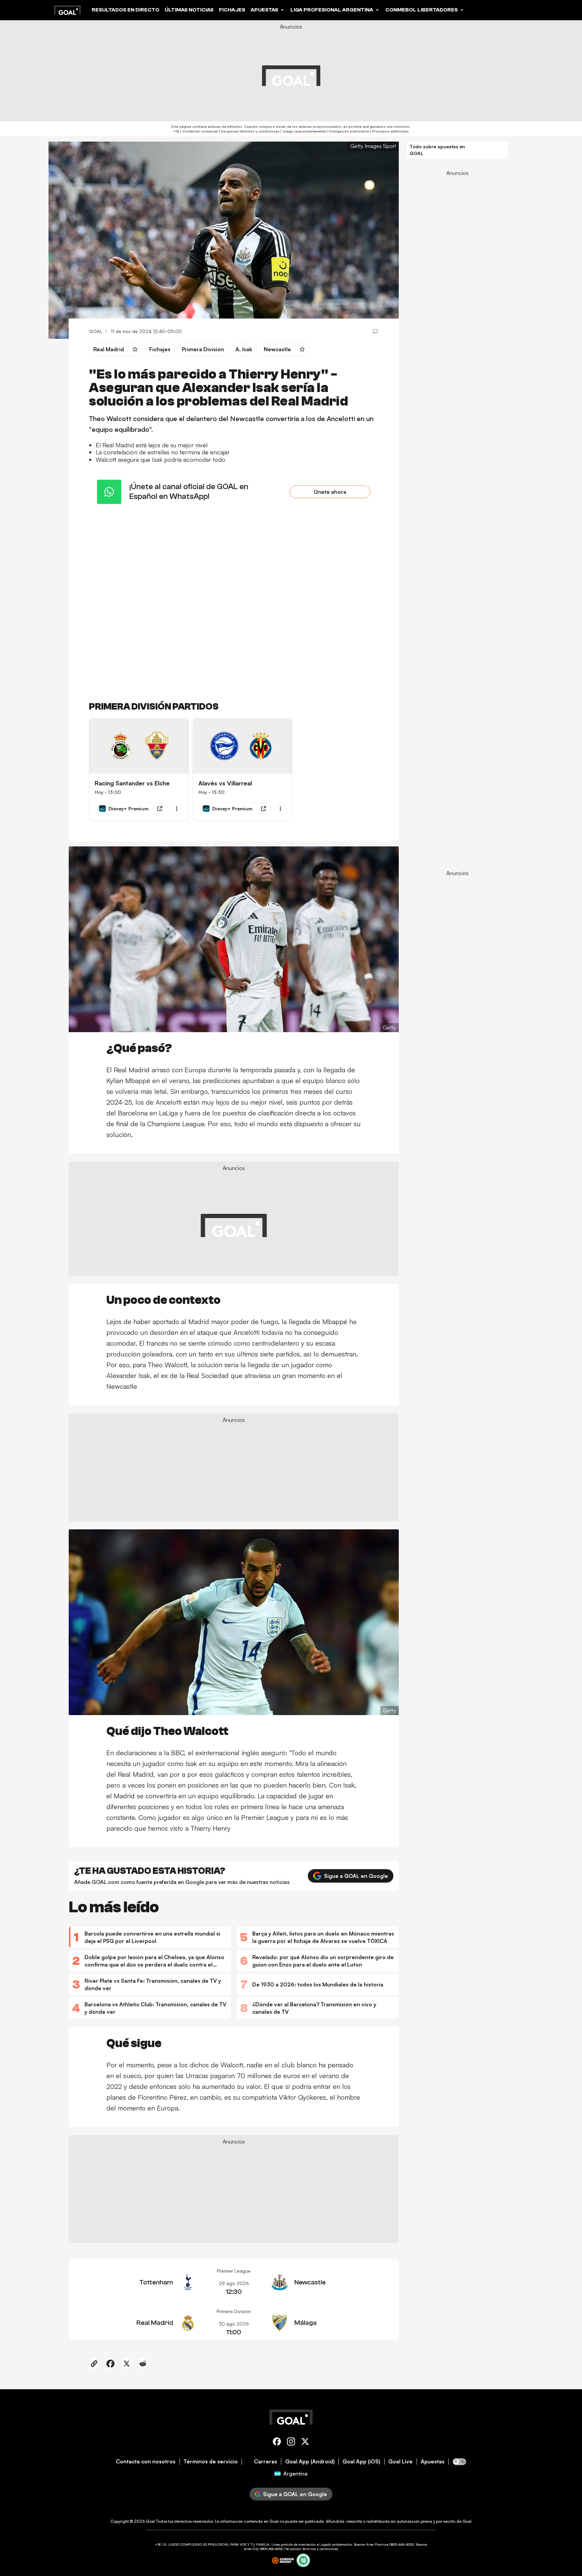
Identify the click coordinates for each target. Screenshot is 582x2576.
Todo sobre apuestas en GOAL (437, 150)
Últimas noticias (189, 10)
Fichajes (232, 10)
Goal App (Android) (310, 2462)
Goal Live (400, 2462)
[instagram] (291, 2443)
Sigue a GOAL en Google (356, 1876)
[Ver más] (176, 809)
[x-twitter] (305, 2443)
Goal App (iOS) (361, 2462)
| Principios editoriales (389, 131)
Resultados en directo (125, 10)
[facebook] (277, 2443)
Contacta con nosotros (146, 2462)
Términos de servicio (211, 2462)
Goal (150, 2521)
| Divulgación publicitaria (347, 131)
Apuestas (433, 2462)
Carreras (266, 2462)
